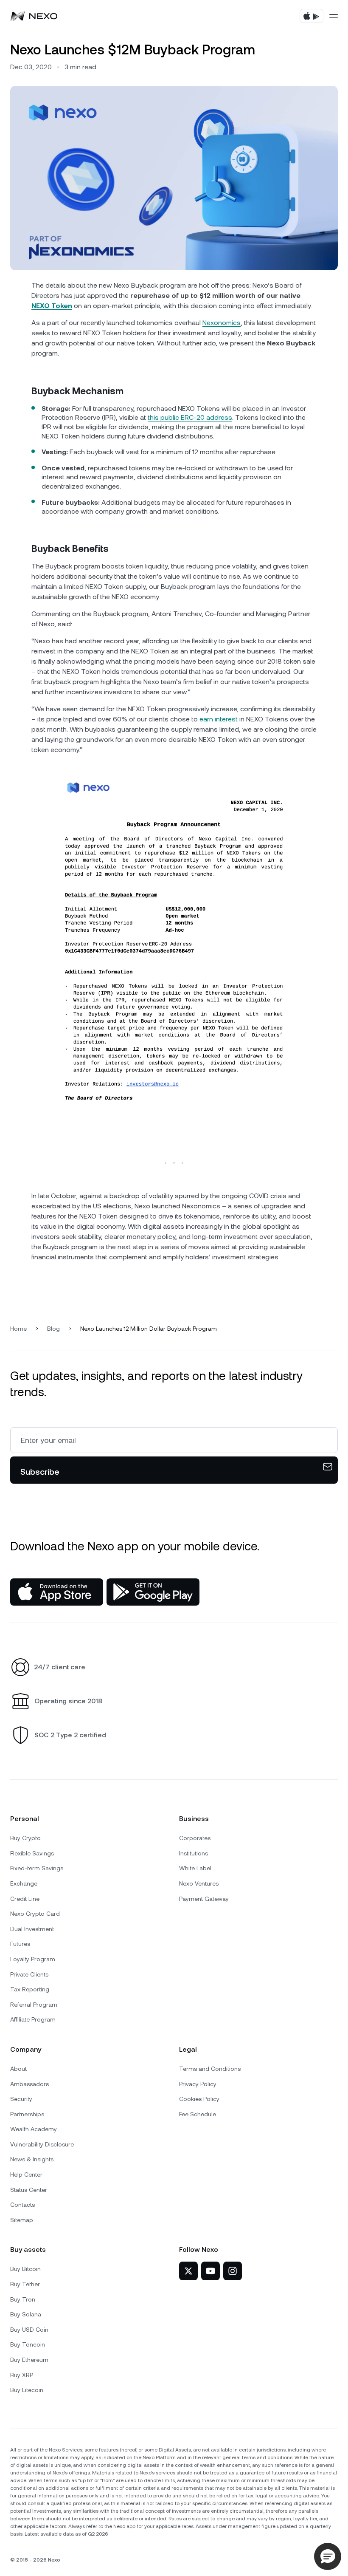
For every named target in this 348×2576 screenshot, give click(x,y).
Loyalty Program (33, 1959)
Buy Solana (26, 2314)
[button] (328, 2556)
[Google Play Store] (153, 1592)
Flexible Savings (32, 1853)
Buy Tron (23, 2299)
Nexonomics (222, 323)
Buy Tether (25, 2284)
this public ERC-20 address (190, 417)
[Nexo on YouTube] (210, 2271)
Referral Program (34, 2005)
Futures (20, 1944)
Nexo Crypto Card (35, 1914)
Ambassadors (29, 2084)
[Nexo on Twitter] (188, 2271)
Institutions (194, 1853)
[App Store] (57, 1592)
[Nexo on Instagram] (233, 2271)
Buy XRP (22, 2375)
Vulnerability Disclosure (42, 2144)
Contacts (22, 2205)
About (18, 2069)
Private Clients (29, 1974)
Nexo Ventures (199, 1883)
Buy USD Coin (29, 2330)
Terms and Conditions (210, 2069)
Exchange (24, 1883)
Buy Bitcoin (25, 2269)
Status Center (29, 2190)
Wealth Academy (34, 2129)
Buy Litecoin (27, 2390)
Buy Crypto (25, 1838)
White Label (195, 1868)
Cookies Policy (199, 2099)
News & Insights (32, 2159)
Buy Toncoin (28, 2344)
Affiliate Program (33, 2019)
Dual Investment (32, 1929)
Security (21, 2099)
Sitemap (22, 2220)
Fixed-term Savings (37, 1868)
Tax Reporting (30, 1989)
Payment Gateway (204, 1899)
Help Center (26, 2174)
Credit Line (25, 1899)
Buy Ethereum (29, 2360)
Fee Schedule (198, 2114)
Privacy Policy (198, 2084)
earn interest (219, 719)
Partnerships (27, 2114)
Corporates (195, 1838)
